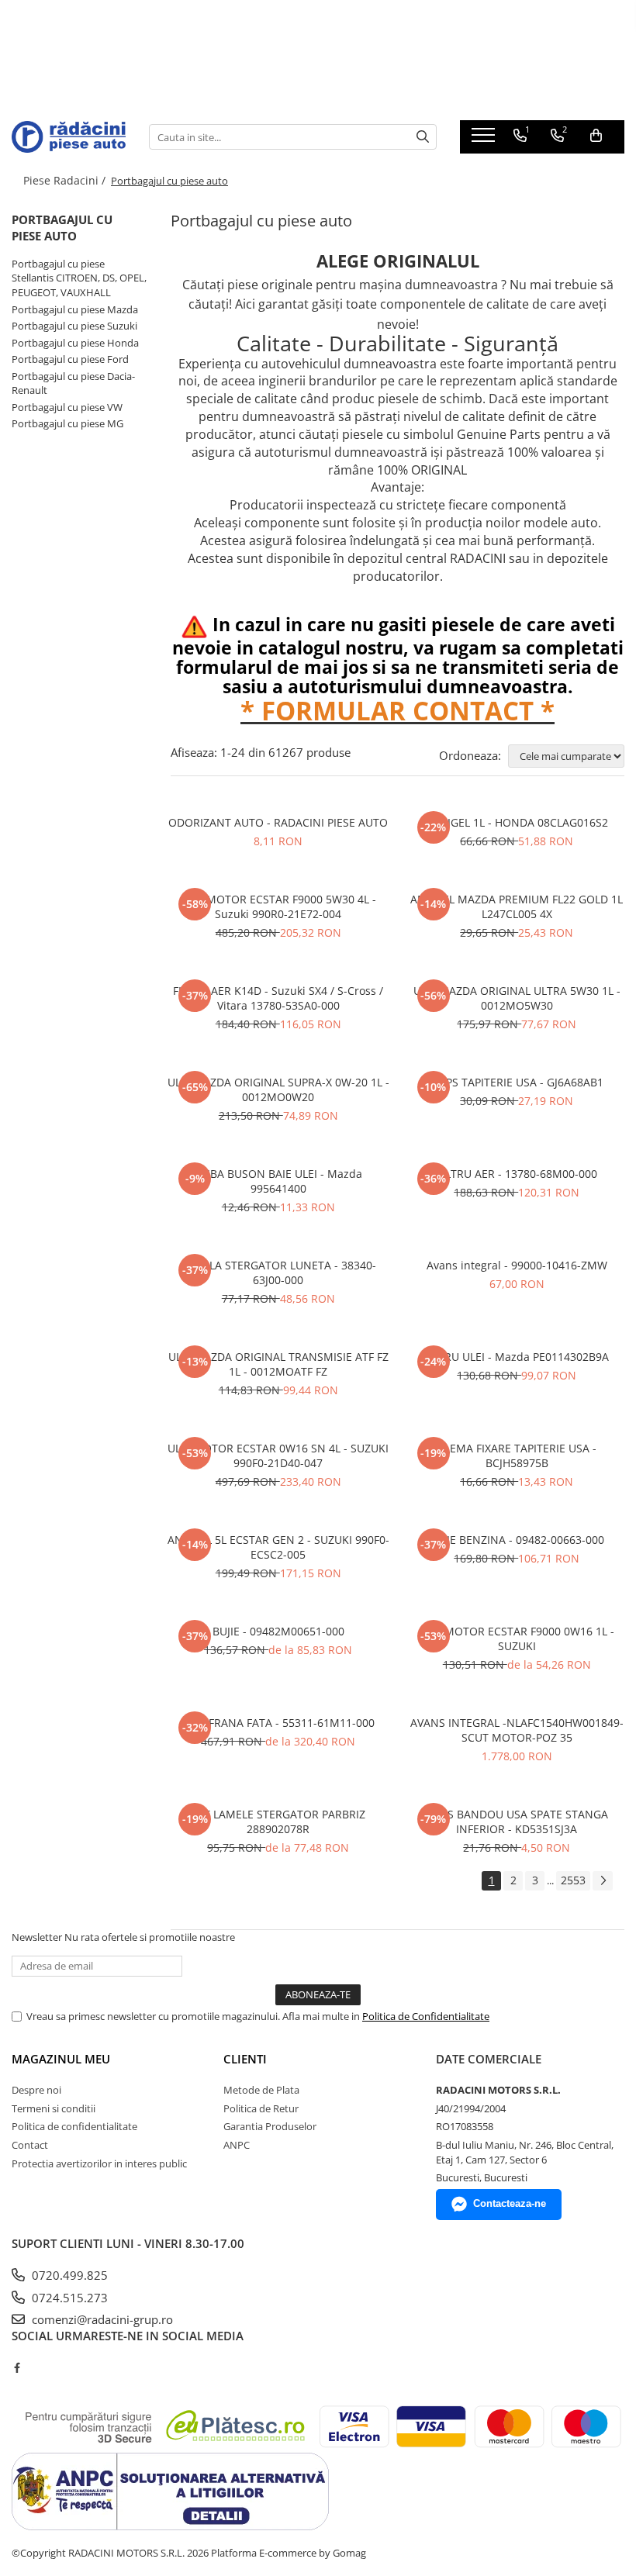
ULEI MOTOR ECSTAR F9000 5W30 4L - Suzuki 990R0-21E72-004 (278, 906)
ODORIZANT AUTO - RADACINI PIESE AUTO (278, 822)
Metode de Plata (261, 2090)
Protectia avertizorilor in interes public (99, 2163)
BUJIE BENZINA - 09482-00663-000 (517, 1540)
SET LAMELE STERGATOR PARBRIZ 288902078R (278, 1822)
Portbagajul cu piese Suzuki (74, 326)
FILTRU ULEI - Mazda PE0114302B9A (517, 1357)
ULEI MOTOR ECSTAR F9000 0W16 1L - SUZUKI (517, 1638)
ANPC (237, 2145)
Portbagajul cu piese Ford (70, 359)
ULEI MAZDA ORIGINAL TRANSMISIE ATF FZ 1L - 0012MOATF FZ (278, 1364)
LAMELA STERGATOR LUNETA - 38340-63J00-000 (278, 1272)
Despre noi (36, 2090)
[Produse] (485, 140)
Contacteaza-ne (510, 2203)
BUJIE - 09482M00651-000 (278, 1631)
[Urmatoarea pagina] (603, 1881)
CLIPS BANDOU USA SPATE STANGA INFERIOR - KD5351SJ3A (517, 1822)
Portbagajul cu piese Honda (75, 343)
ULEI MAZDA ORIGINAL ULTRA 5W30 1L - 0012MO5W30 (517, 998)
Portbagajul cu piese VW (67, 407)
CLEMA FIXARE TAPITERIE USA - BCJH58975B (517, 1455)
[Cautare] (423, 137)
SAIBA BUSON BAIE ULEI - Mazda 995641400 (278, 1181)
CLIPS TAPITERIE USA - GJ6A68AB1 (517, 1082)
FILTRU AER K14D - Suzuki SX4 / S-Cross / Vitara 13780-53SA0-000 (278, 998)
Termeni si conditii (54, 2108)
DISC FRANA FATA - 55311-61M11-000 (278, 1723)
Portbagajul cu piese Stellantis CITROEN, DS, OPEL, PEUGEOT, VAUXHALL (79, 278)
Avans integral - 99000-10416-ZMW (517, 1265)
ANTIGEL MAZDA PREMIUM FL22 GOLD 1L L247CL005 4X (517, 906)
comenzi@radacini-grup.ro (101, 2319)
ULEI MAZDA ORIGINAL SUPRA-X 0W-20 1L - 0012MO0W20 (278, 1089)
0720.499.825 (68, 2275)
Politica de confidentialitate (74, 2126)
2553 (573, 1880)
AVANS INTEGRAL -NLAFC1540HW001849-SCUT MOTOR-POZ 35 (517, 1730)
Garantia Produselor (270, 2126)
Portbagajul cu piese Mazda (75, 309)
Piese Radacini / (66, 180)
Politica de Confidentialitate (426, 2016)
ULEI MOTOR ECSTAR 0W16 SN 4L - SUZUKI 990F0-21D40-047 (278, 1455)
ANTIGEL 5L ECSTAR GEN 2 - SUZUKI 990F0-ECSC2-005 (278, 1547)
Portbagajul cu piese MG (67, 423)
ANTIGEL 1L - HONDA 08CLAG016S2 (517, 822)
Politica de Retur (261, 2108)
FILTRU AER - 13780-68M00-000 (517, 1174)
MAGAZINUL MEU (61, 2059)
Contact (30, 2145)
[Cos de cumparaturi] (596, 136)
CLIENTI (245, 2059)
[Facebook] (17, 2367)
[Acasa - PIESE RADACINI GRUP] (69, 136)
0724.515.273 (68, 2298)
